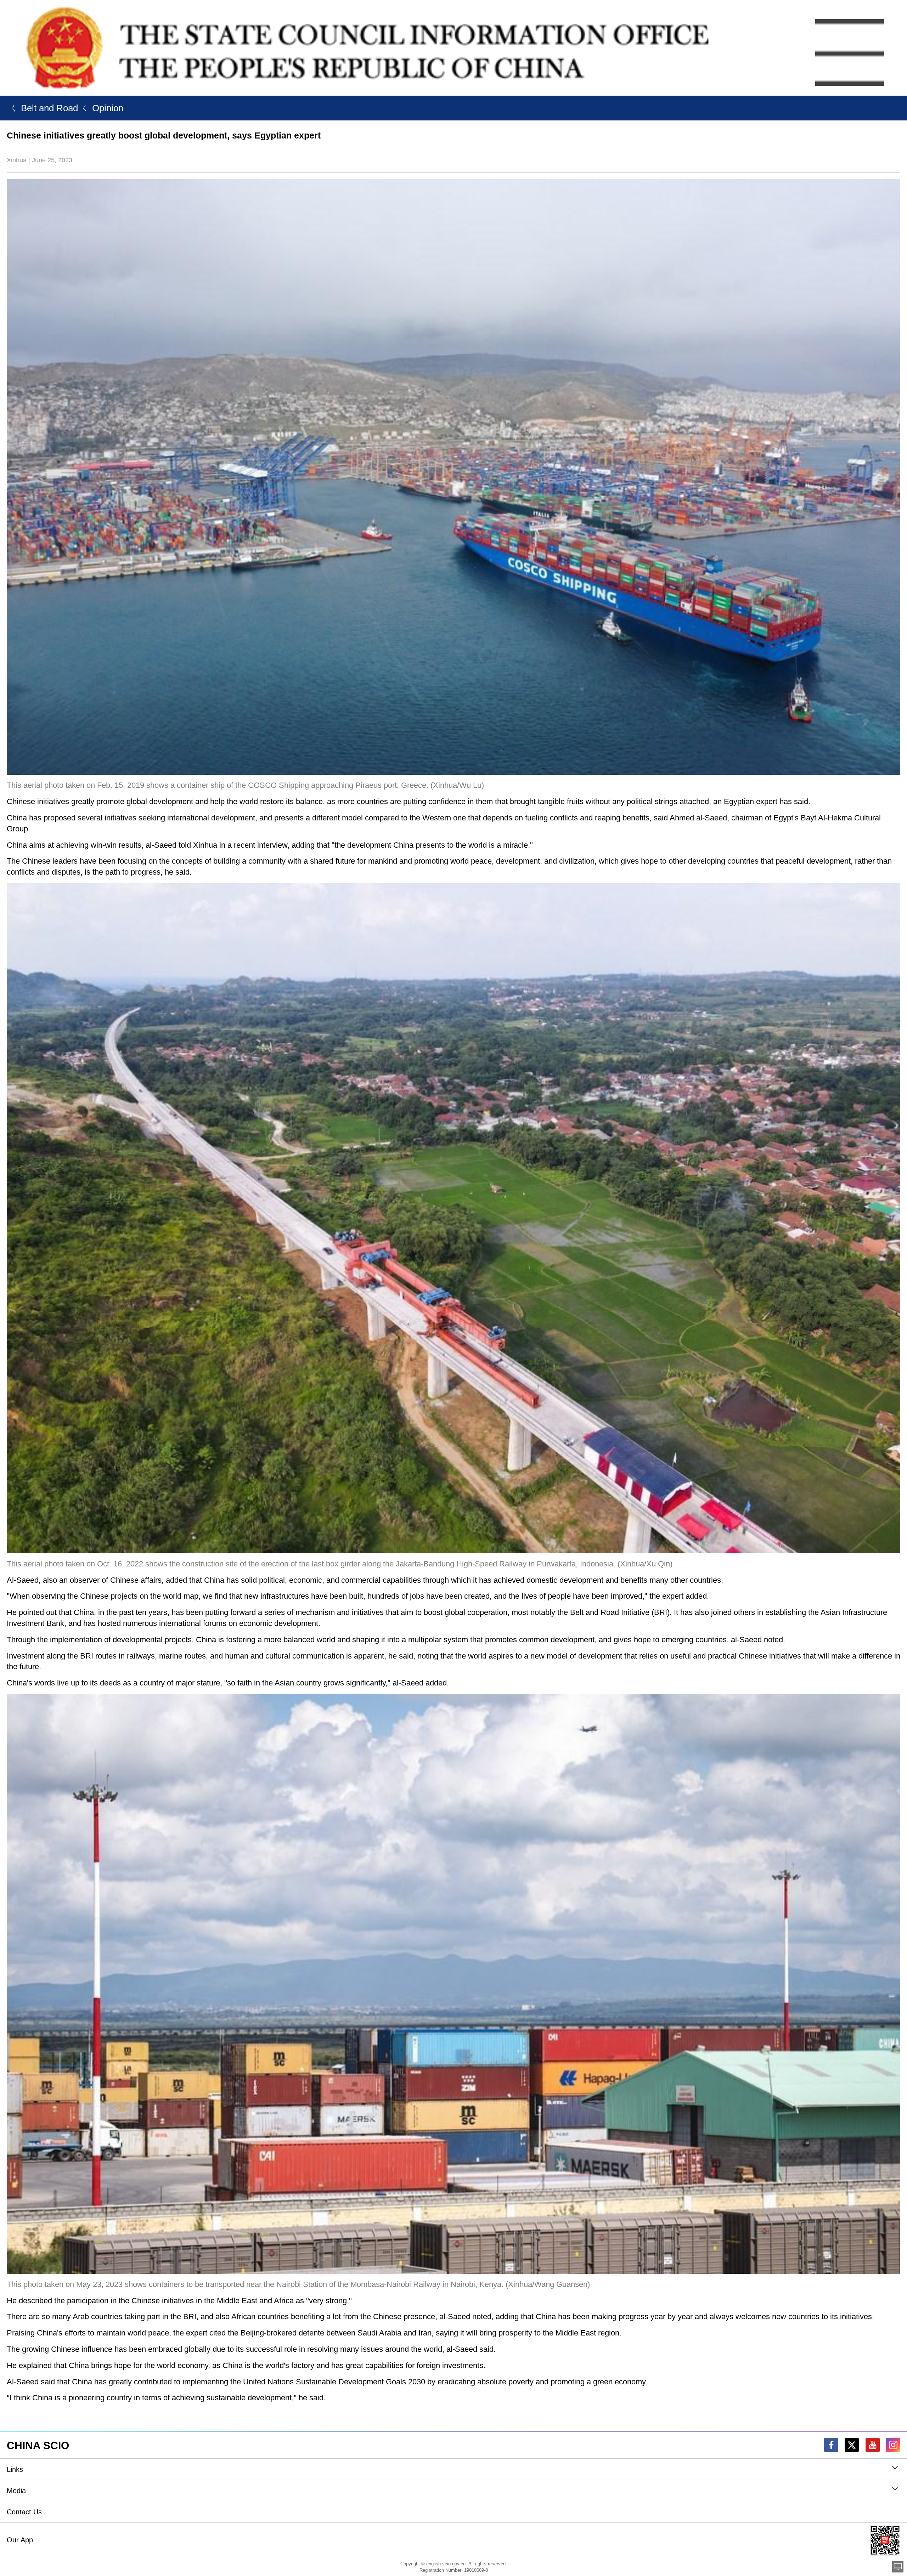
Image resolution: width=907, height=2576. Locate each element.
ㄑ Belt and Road (42, 108)
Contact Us (24, 2512)
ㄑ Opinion (101, 108)
